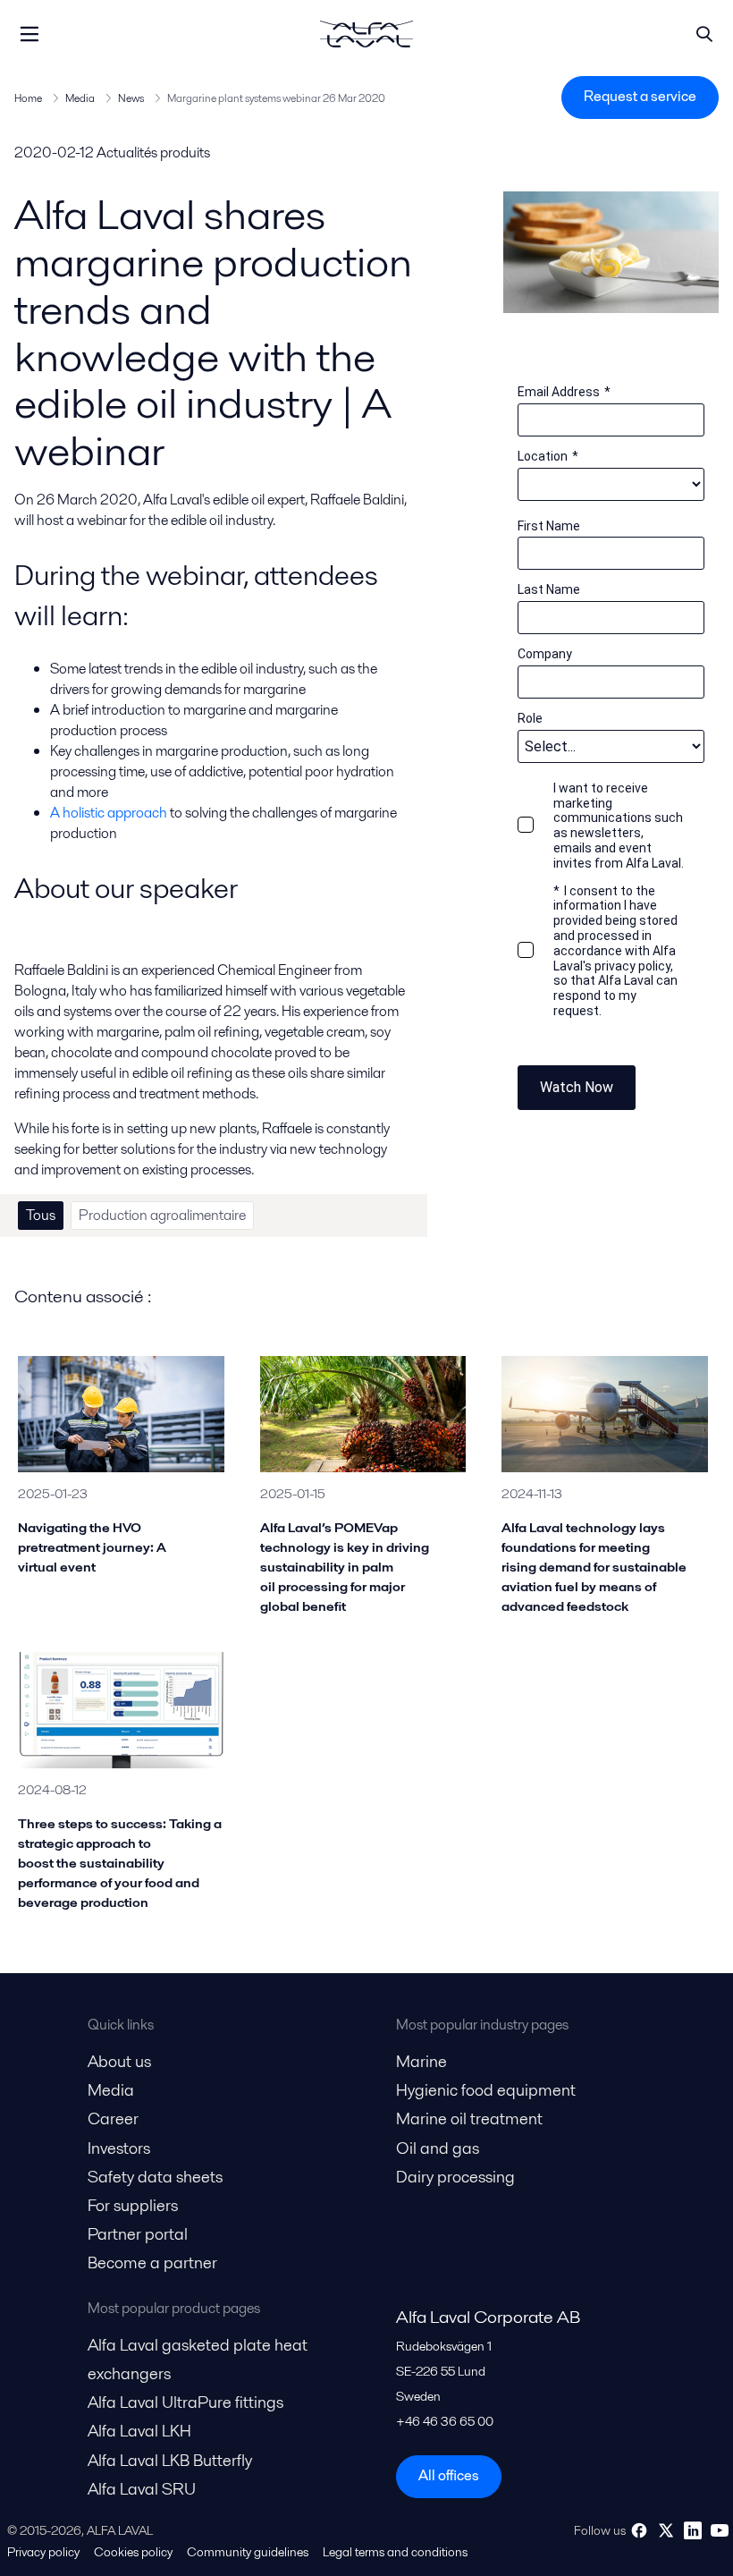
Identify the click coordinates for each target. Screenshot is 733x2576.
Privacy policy (43, 2552)
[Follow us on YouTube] (720, 2530)
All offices (449, 2475)
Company (545, 654)
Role (530, 718)
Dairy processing (455, 2177)
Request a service (640, 96)
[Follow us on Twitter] (666, 2530)
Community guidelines (248, 2552)
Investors (119, 2148)
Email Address (564, 392)
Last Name (549, 589)
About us (119, 2061)
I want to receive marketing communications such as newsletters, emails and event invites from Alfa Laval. (619, 826)
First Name (549, 526)
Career (113, 2118)
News (131, 98)
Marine (421, 2061)
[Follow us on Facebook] (639, 2530)
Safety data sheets (155, 2177)
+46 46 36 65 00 (445, 2421)
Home (28, 98)
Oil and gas (438, 2148)
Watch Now (577, 1087)
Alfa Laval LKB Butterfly (170, 2460)
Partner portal (138, 2234)
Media (80, 98)
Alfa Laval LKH (139, 2431)
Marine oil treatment (469, 2118)
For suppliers (133, 2205)
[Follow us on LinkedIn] (693, 2530)
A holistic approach (109, 813)
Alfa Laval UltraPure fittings (185, 2402)
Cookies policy (133, 2552)
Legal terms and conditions (395, 2552)
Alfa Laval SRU (142, 2489)
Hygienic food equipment (486, 2090)
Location (548, 456)
